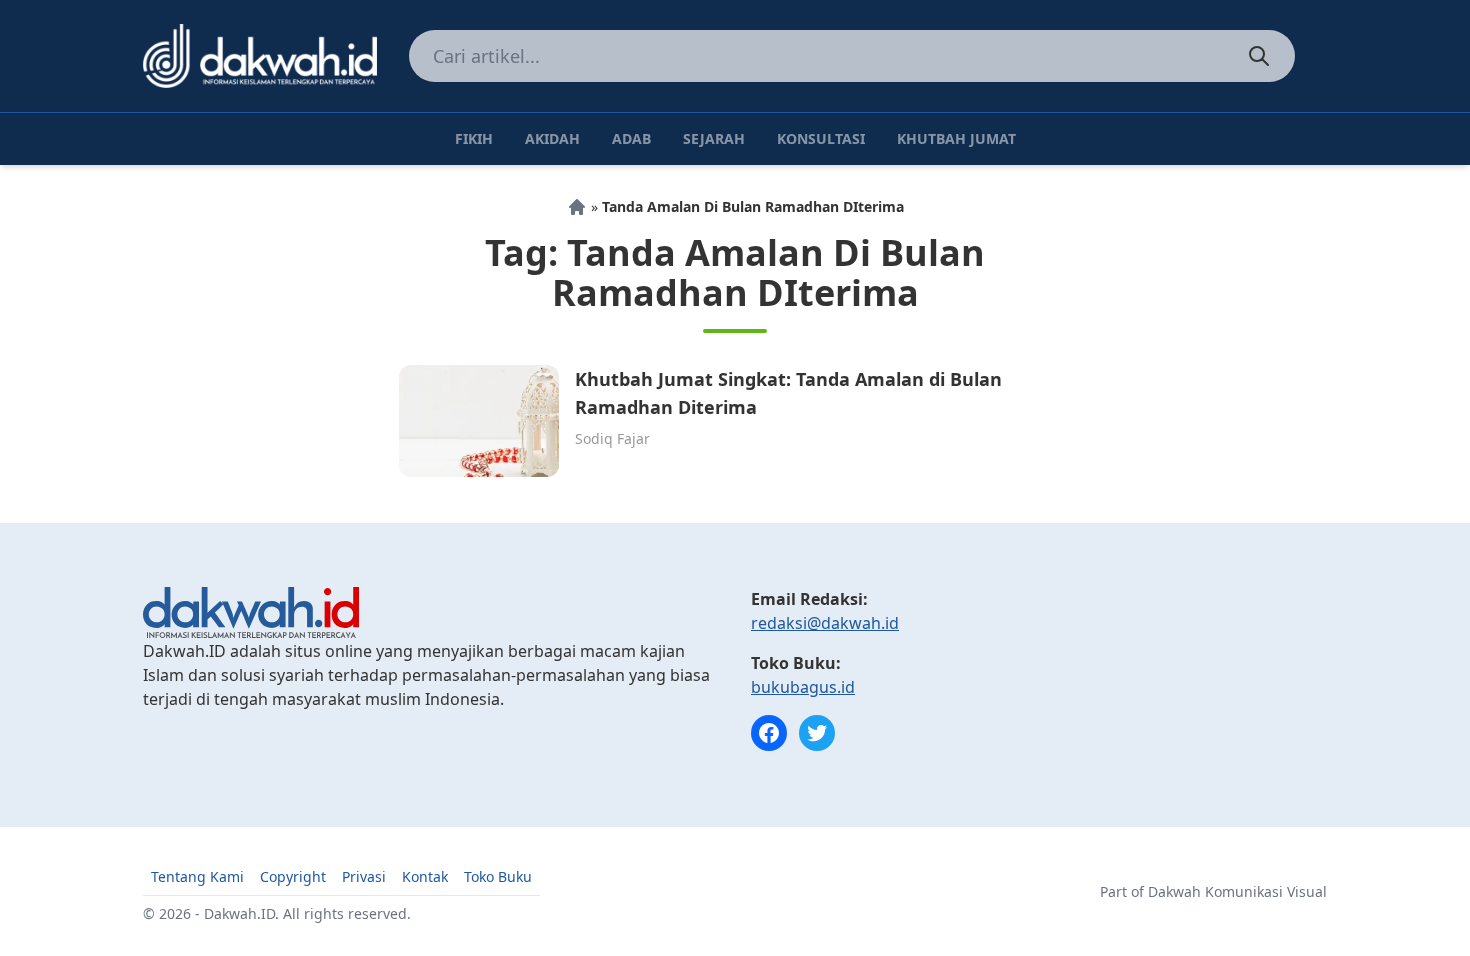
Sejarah (714, 138)
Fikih (474, 138)
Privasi (364, 876)
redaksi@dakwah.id (825, 623)
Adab (631, 138)
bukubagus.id (803, 687)
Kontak (425, 876)
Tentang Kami (197, 876)
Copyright (293, 876)
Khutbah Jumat (956, 138)
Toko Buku (498, 876)
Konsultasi (821, 138)
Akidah (552, 138)
